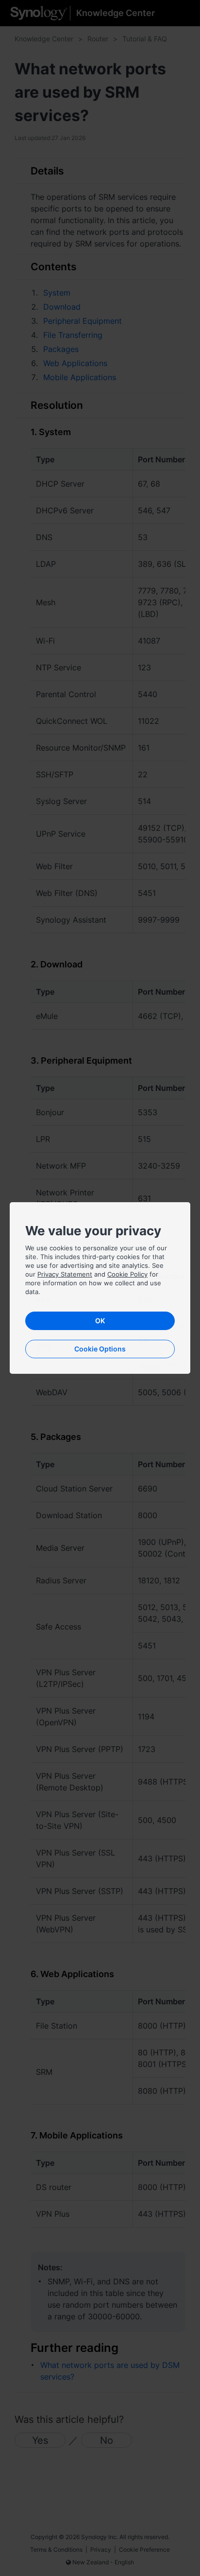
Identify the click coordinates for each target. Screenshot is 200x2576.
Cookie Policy (127, 1274)
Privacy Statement (65, 1274)
